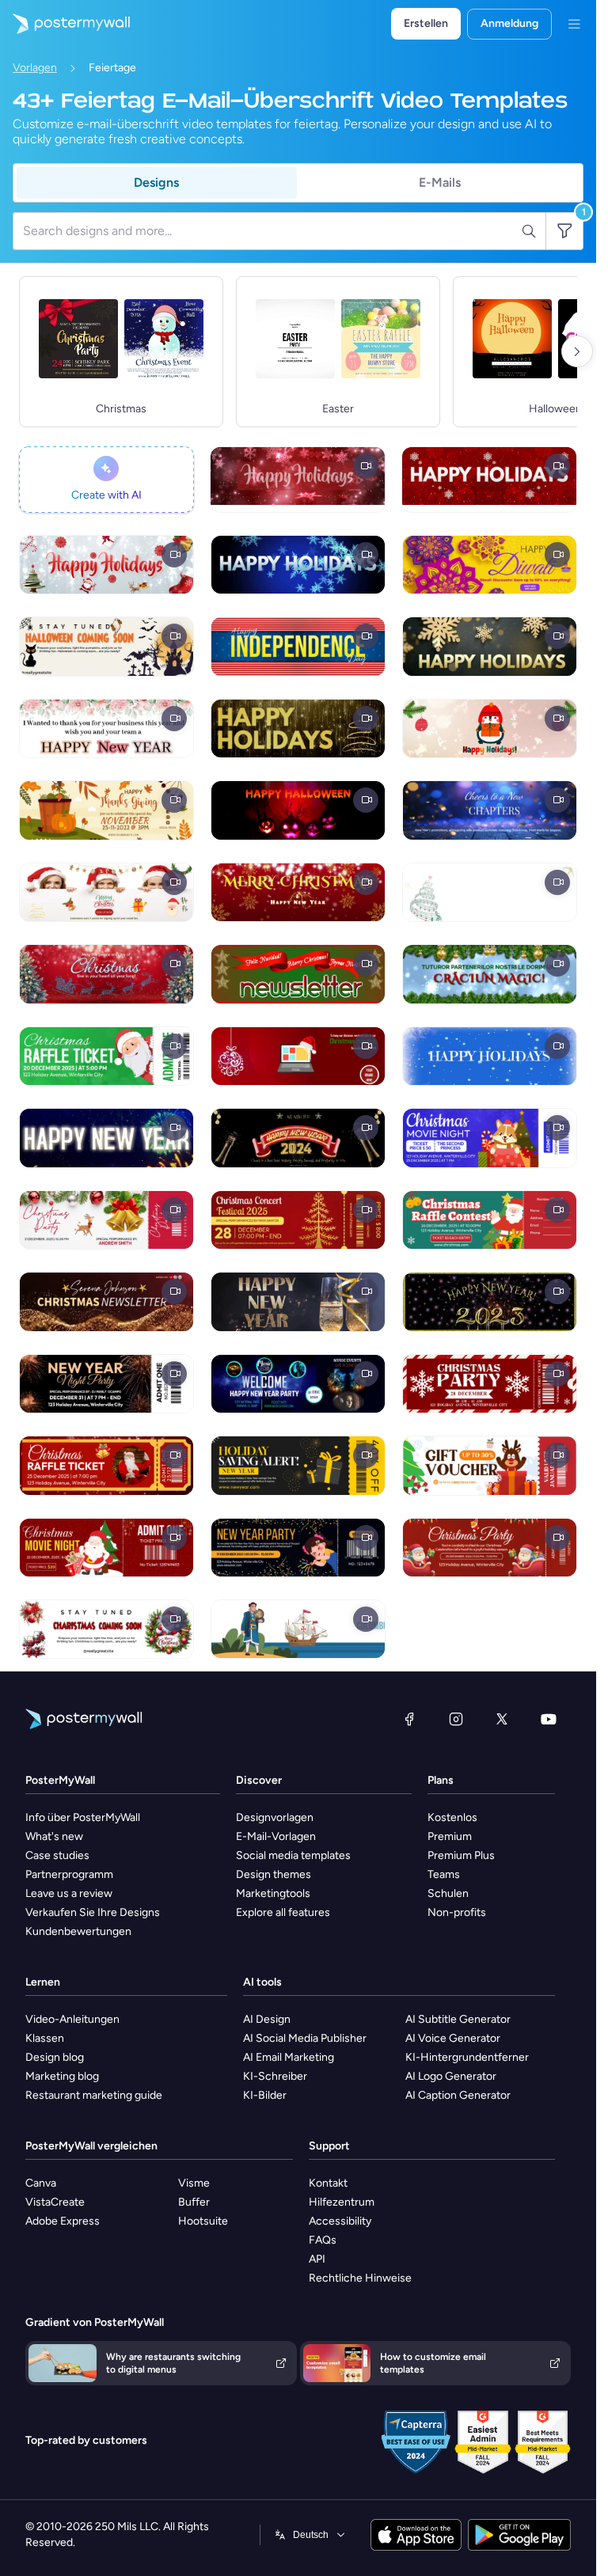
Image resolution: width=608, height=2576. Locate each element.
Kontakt (328, 2183)
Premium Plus (461, 1855)
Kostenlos (452, 1817)
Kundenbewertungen (78, 1931)
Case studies (57, 1855)
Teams (444, 1874)
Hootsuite (203, 2221)
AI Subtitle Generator (458, 2019)
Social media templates (293, 1855)
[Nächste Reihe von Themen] (577, 351)
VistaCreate (55, 2202)
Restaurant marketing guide (94, 2095)
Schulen (448, 1893)
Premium (450, 1836)
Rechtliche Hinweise (360, 2278)
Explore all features (283, 1912)
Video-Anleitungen (72, 2019)
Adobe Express (63, 2221)
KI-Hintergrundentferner (467, 2057)
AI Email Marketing (289, 2057)
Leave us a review (69, 1893)
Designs (156, 182)
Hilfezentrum (342, 2202)
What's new (54, 1836)
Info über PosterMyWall (83, 1817)
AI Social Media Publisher (305, 2038)
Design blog (55, 2057)
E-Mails (440, 182)
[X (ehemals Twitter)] (502, 1719)
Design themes (274, 1874)
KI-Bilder (265, 2095)
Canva (41, 2183)
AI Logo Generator (451, 2076)
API (317, 2259)
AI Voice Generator (453, 2038)
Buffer (194, 2202)
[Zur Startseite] (65, 24)
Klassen (45, 2038)
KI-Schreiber (275, 2076)
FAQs (323, 2240)
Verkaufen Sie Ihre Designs (93, 1912)
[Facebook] (409, 1719)
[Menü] (574, 24)
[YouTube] (549, 1719)
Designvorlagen (275, 1817)
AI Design (267, 2019)
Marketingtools (273, 1893)
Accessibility (340, 2221)
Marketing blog (62, 2076)
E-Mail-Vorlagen (276, 1836)
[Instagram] (456, 1719)
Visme (194, 2183)
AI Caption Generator (458, 2095)
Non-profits (457, 1912)
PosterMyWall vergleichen (91, 2146)
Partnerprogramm (69, 1874)
